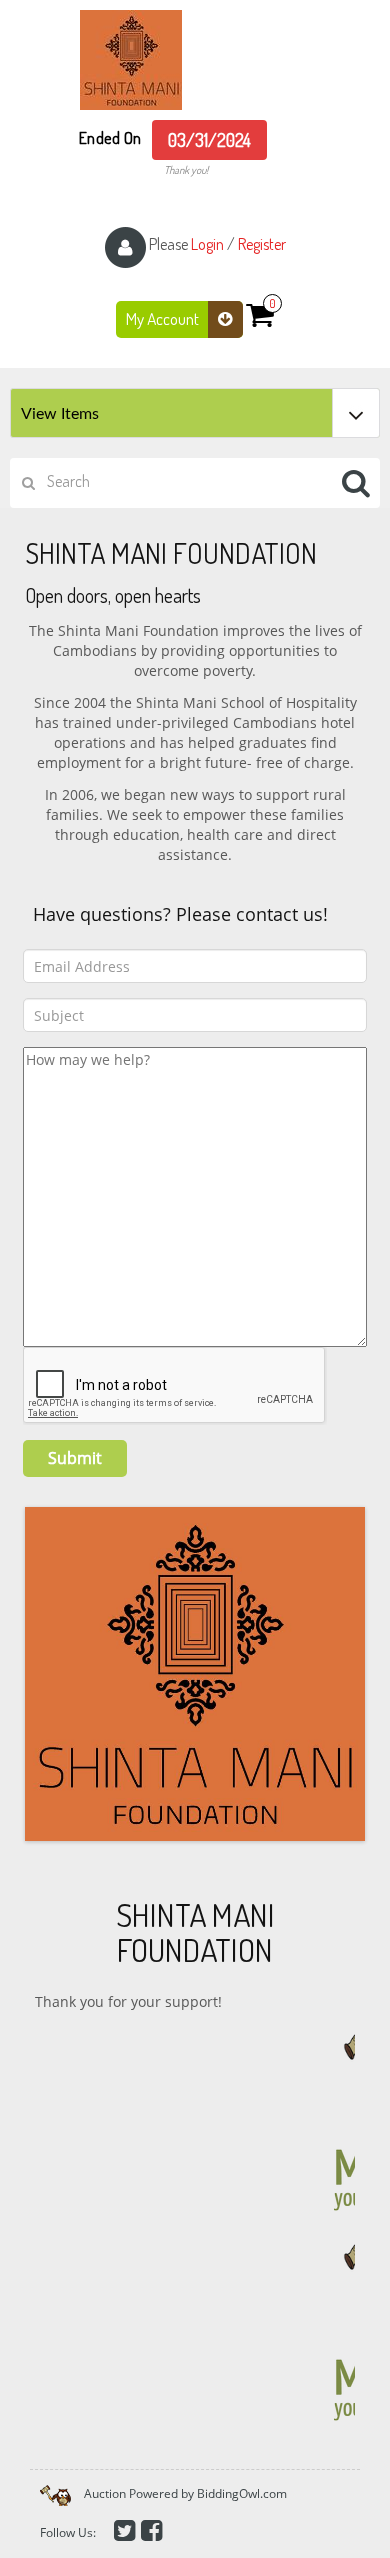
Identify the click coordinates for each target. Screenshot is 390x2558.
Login (207, 244)
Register (262, 244)
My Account (164, 318)
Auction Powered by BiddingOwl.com (185, 2493)
